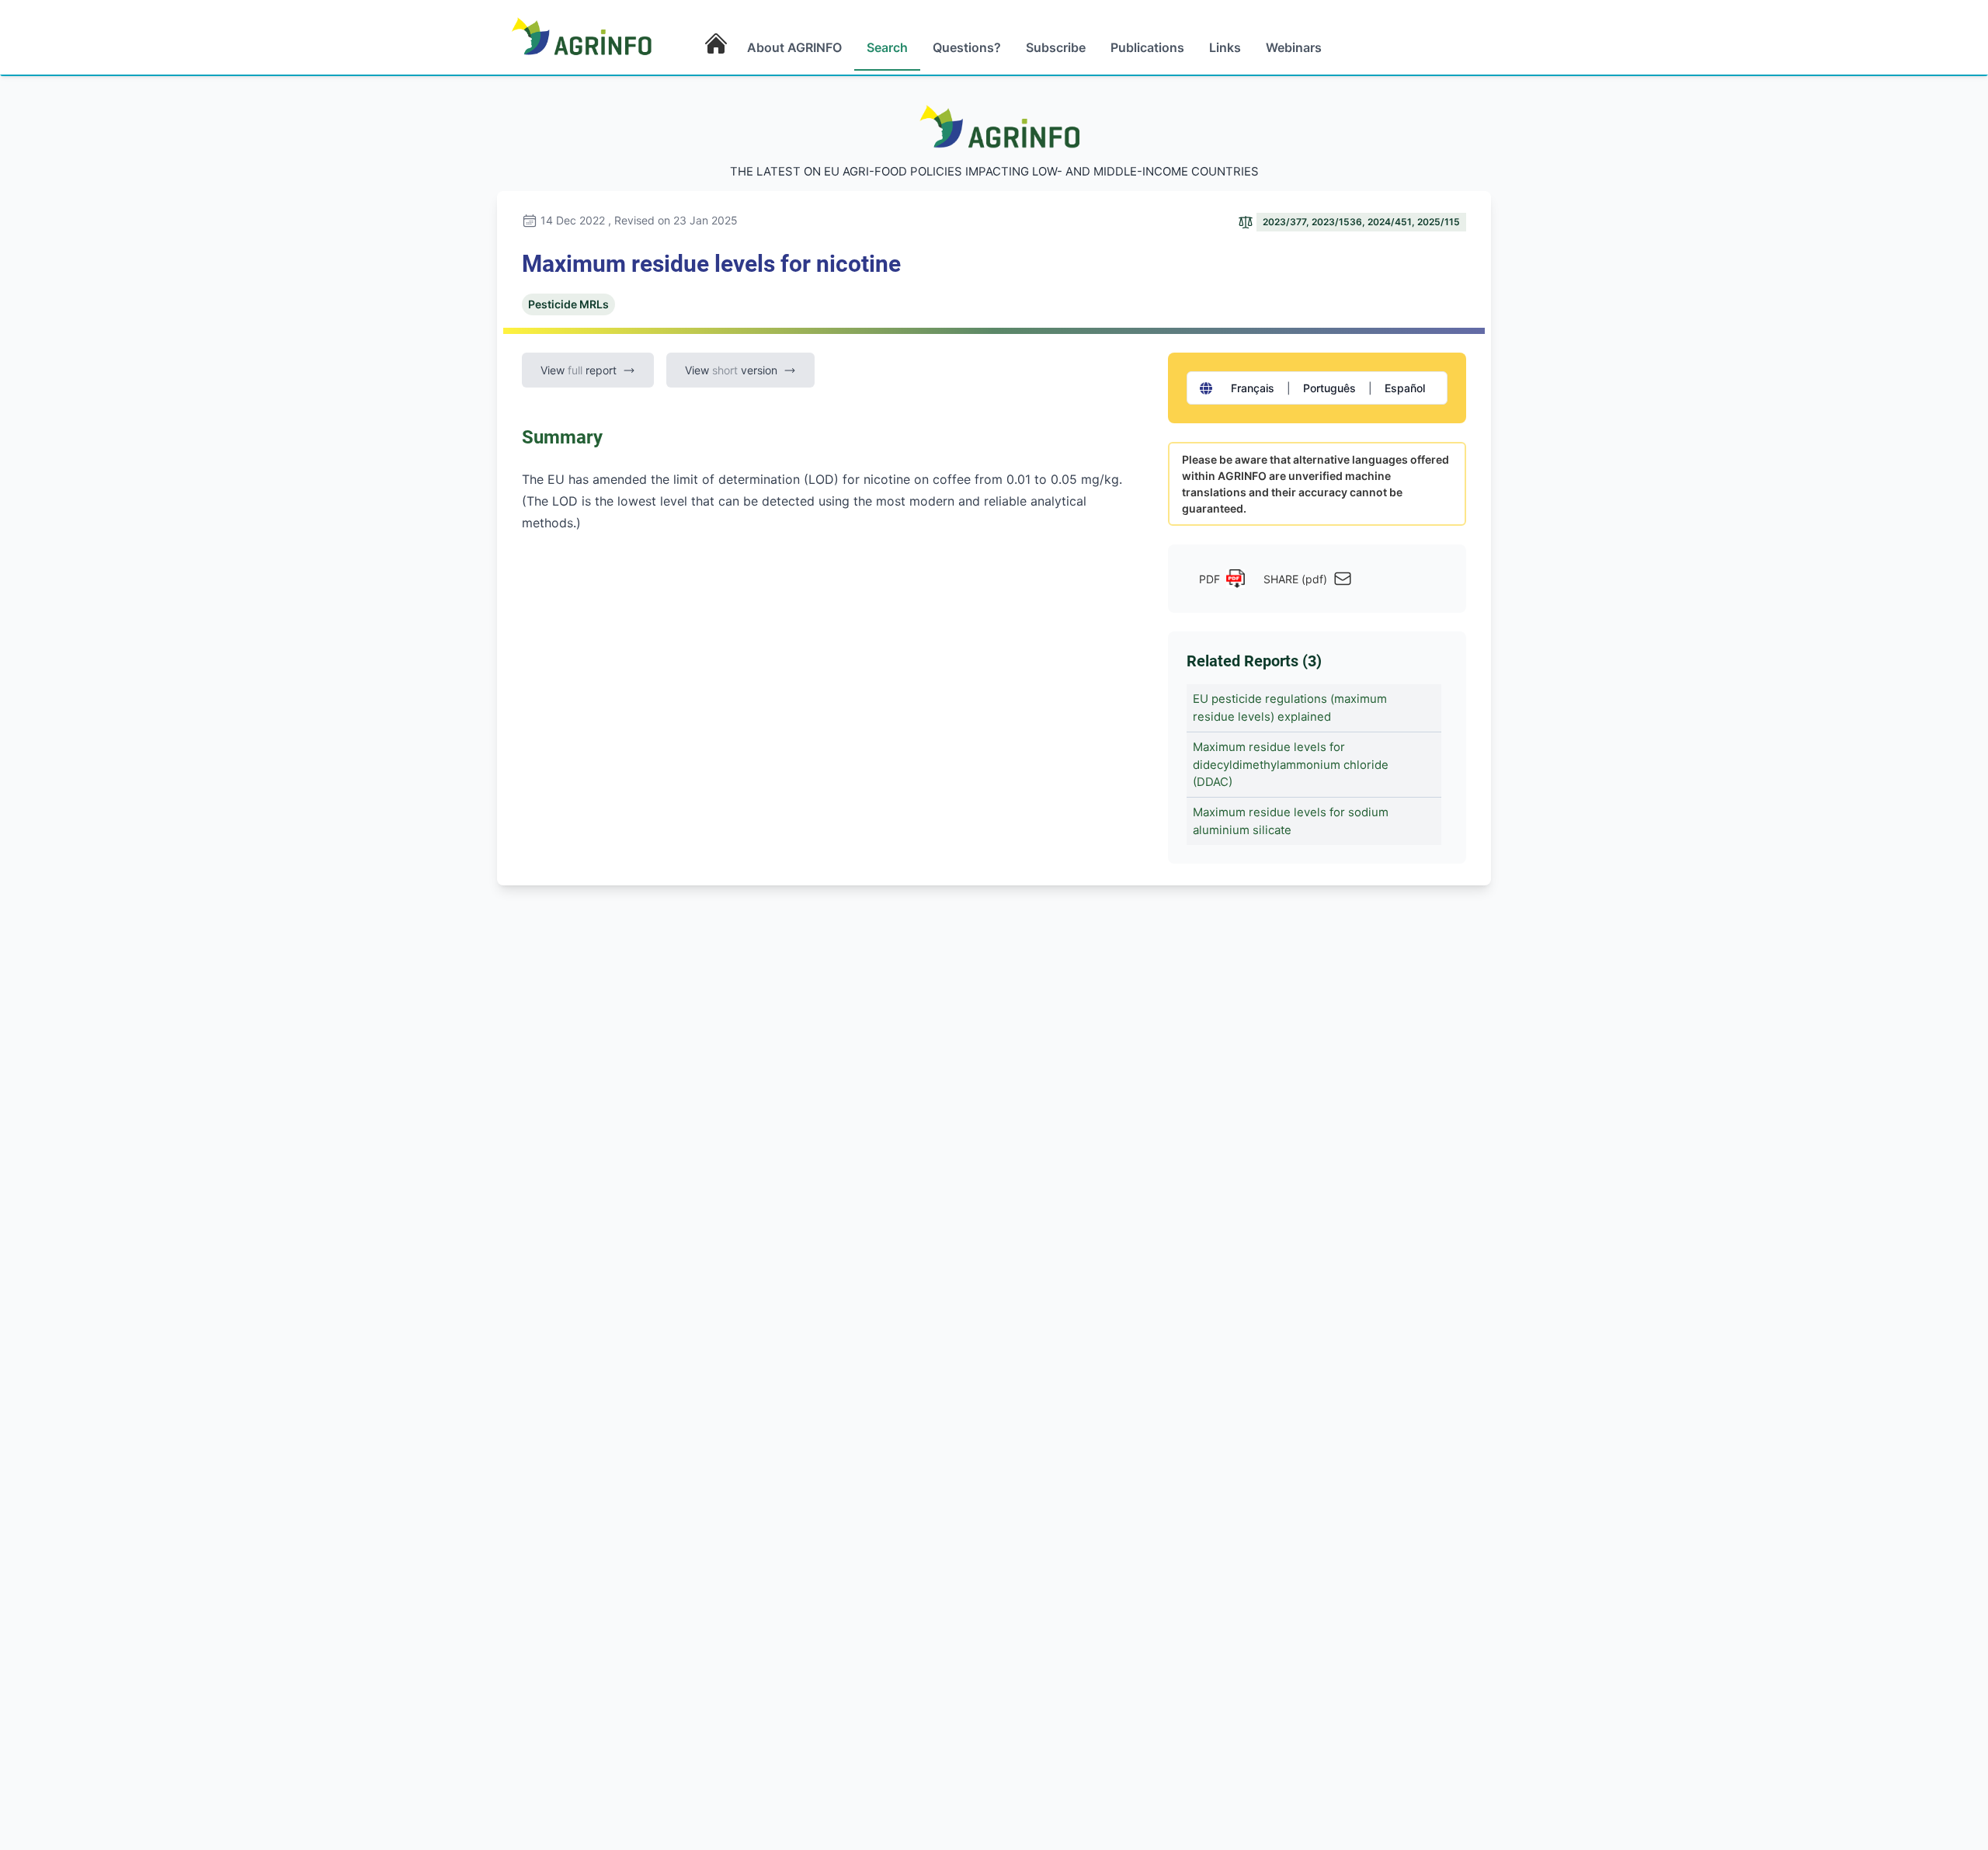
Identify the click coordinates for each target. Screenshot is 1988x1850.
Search (887, 47)
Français (1253, 388)
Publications (1147, 47)
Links (1225, 47)
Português (1329, 388)
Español (1405, 388)
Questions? (967, 47)
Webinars (1294, 47)
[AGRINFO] (582, 36)
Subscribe (1056, 47)
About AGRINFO (794, 47)
